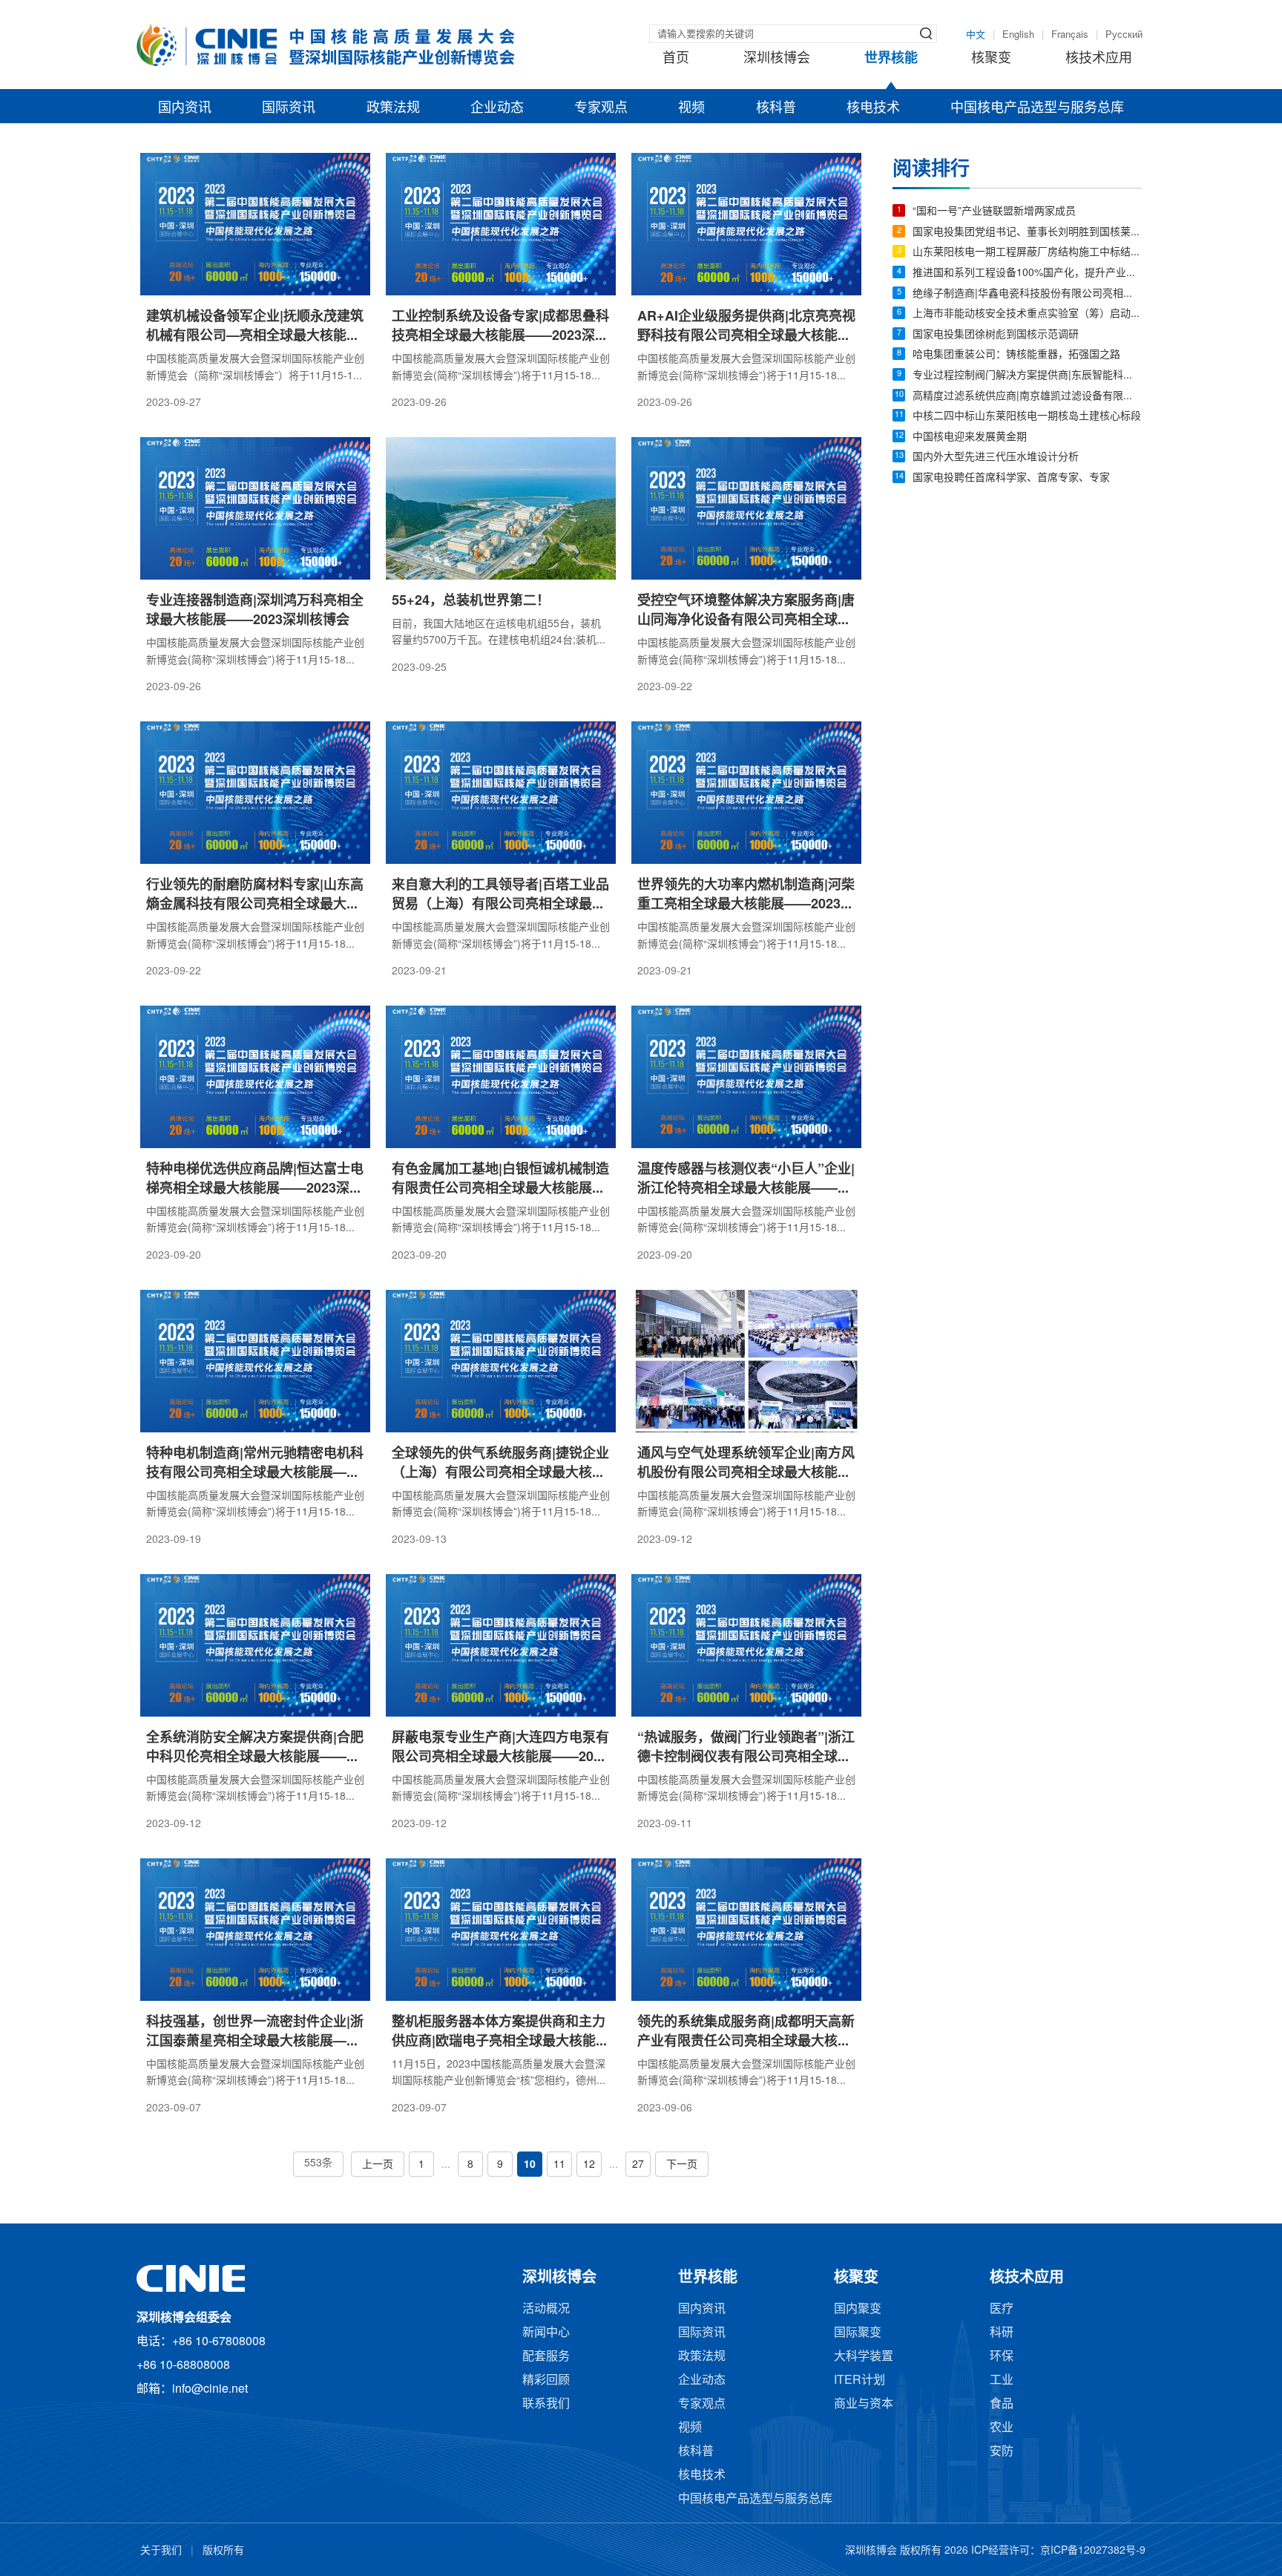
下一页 (682, 2165)
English (1018, 35)
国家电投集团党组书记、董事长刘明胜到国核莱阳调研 (1027, 233)
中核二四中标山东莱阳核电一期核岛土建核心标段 (1027, 417)
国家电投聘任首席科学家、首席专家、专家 (1011, 478)
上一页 (378, 2165)
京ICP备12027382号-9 (1093, 2551)
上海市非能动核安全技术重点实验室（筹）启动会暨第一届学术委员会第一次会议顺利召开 (1027, 314)
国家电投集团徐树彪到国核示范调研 (996, 335)
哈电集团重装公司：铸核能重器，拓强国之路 (1016, 355)
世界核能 (891, 59)
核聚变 (991, 59)
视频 (691, 108)
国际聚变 (858, 2333)
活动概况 (546, 2309)
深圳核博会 (777, 59)
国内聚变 (858, 2309)
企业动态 (497, 108)
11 (559, 2165)
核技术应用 (1099, 59)
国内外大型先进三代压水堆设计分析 (996, 458)
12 (589, 2165)
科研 (1002, 2333)
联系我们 (546, 2404)
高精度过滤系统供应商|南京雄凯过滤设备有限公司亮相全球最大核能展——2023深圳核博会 (1027, 397)
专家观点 (601, 108)
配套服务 (546, 2357)
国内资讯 (185, 108)
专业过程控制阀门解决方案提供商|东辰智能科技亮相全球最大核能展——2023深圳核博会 (1027, 376)
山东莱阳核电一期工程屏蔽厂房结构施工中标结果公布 (1027, 253)
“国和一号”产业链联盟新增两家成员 (994, 212)
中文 (976, 35)
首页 (676, 59)
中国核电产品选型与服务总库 (1037, 108)
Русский (1124, 35)
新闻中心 (546, 2333)
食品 (1002, 2404)
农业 (1002, 2428)
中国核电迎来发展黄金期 (970, 437)
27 (638, 2165)
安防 (1002, 2452)
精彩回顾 (546, 2380)
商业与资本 (864, 2404)
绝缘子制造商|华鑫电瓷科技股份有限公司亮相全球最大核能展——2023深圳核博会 (1027, 294)
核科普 (776, 108)
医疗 (1002, 2309)
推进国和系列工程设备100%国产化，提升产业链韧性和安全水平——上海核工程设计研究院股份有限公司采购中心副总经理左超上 (1027, 273)
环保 (1002, 2357)
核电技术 (873, 108)
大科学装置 (864, 2357)
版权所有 (223, 2551)
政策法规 (393, 108)
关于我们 (161, 2551)
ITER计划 (859, 2380)
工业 (1002, 2380)
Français (1070, 35)
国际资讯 (289, 108)
